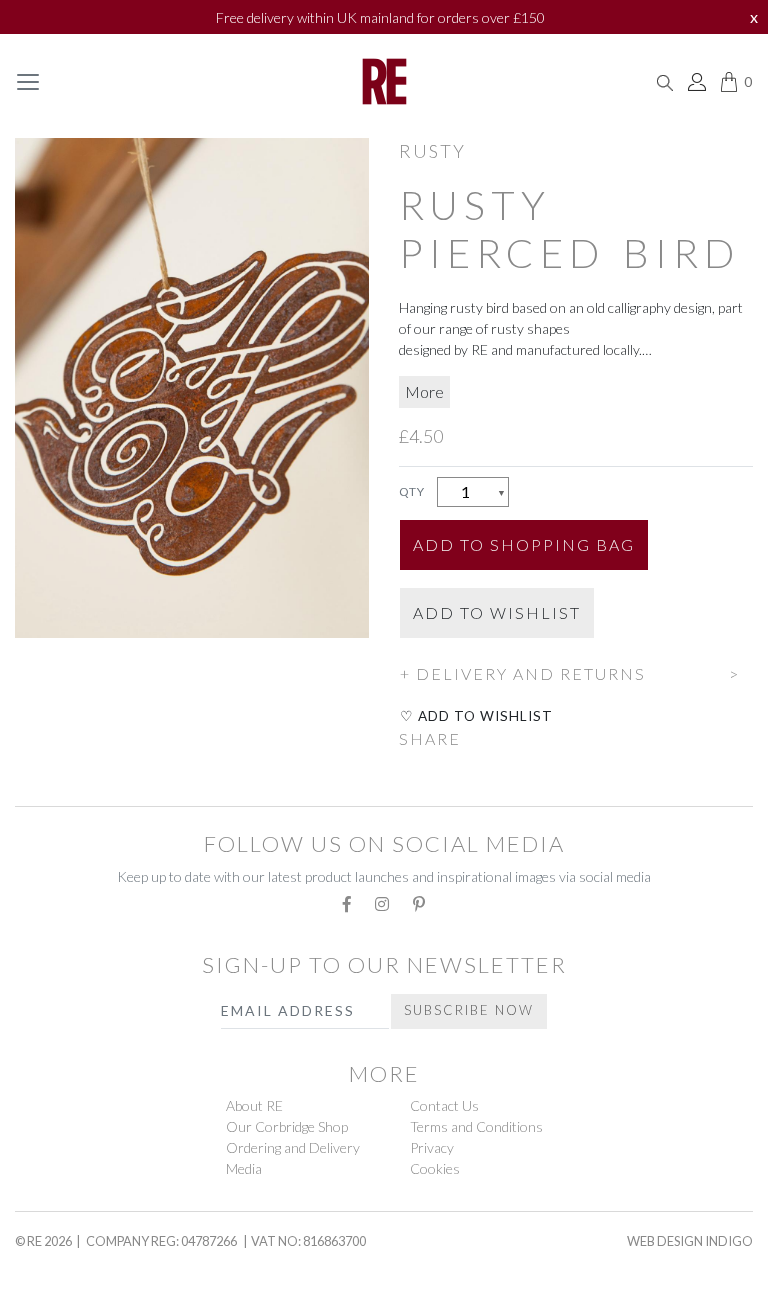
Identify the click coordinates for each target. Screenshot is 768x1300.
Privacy (432, 1147)
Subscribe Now (469, 1010)
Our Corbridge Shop (287, 1126)
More (424, 391)
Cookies (435, 1168)
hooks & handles (94, 1262)
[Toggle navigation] (28, 82)
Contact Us (444, 1105)
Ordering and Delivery (293, 1147)
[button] (576, 671)
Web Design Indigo (690, 1241)
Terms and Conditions (476, 1126)
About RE (254, 1105)
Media (244, 1168)
